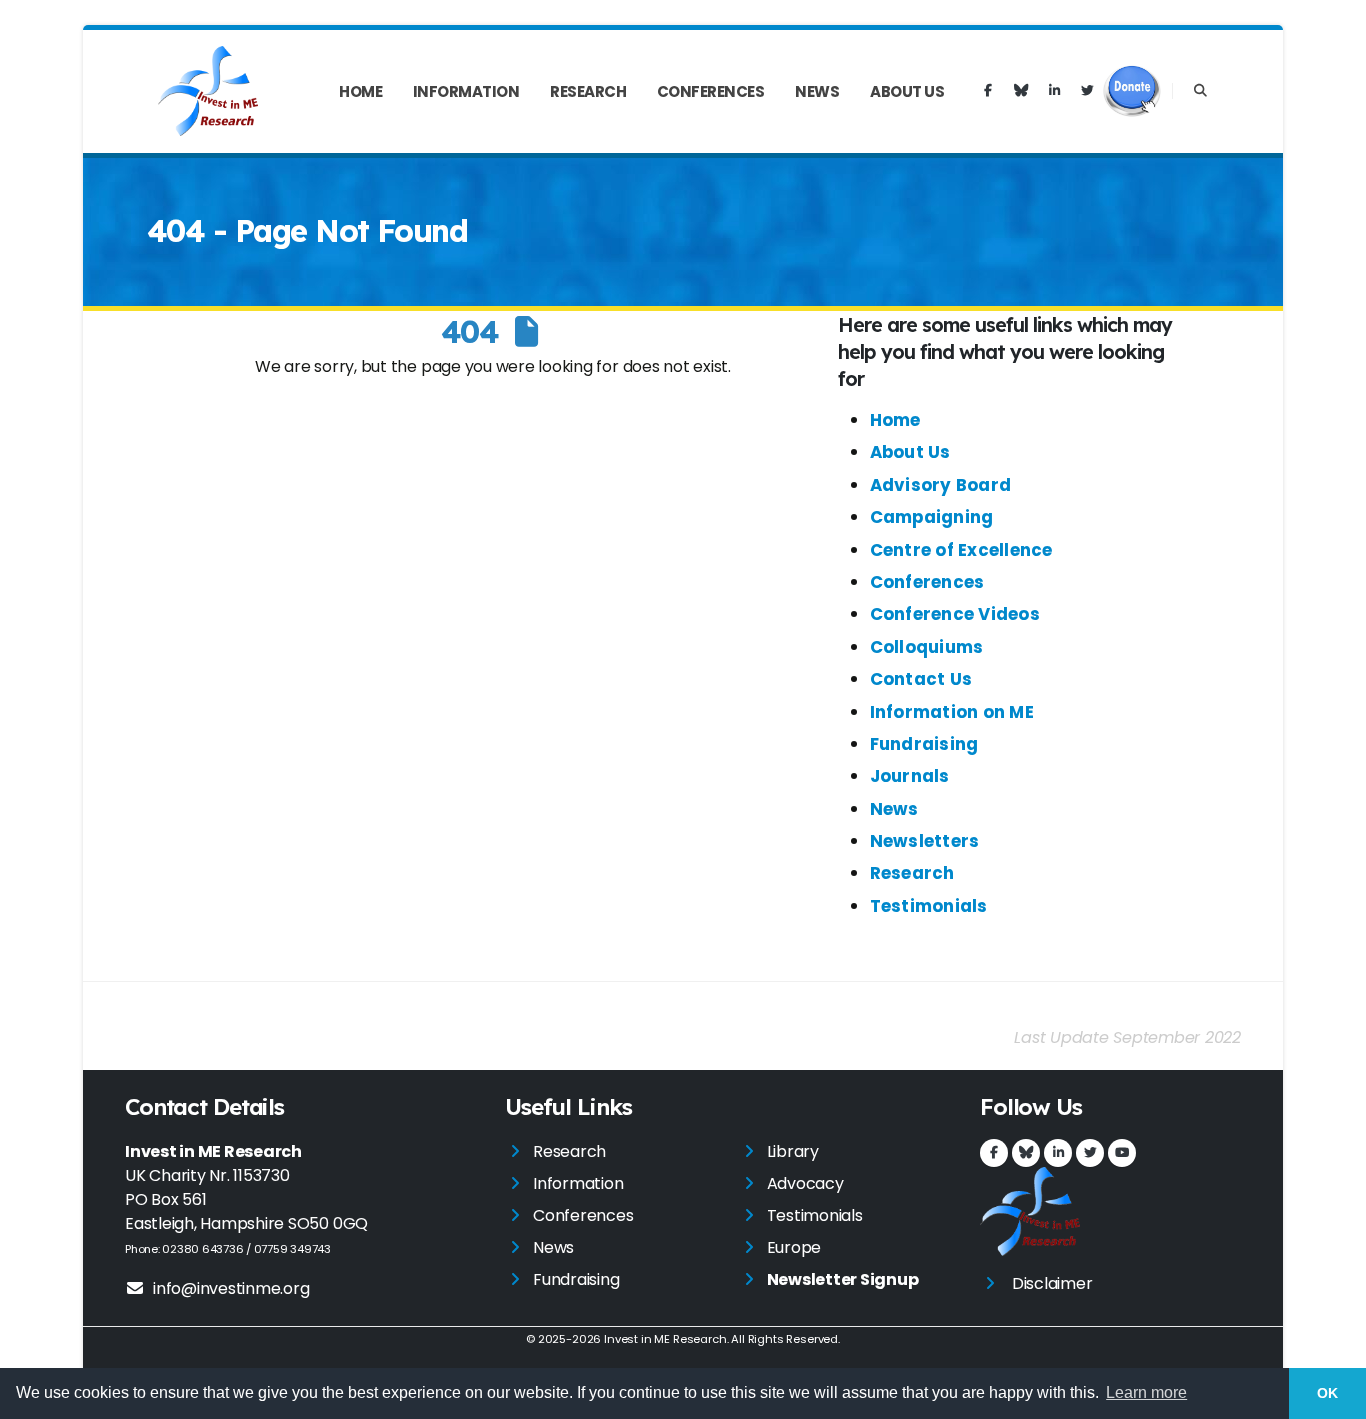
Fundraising (924, 744)
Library (793, 1151)
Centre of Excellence (961, 550)
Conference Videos (955, 614)
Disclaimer (1052, 1283)
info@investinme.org (231, 1288)
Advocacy (805, 1183)
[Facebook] (988, 91)
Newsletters (925, 841)
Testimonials (929, 906)
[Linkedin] (1054, 91)
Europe (794, 1247)
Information (466, 91)
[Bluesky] (1021, 91)
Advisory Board (941, 485)
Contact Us (921, 679)
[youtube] (1122, 1153)
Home (360, 91)
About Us (907, 91)
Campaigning (932, 517)
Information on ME (952, 712)
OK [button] (1327, 1393)
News (817, 91)
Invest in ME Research (665, 1339)
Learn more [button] (1146, 1392)
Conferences (711, 91)
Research (588, 91)
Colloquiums (927, 647)
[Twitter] (1087, 91)
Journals (910, 776)
